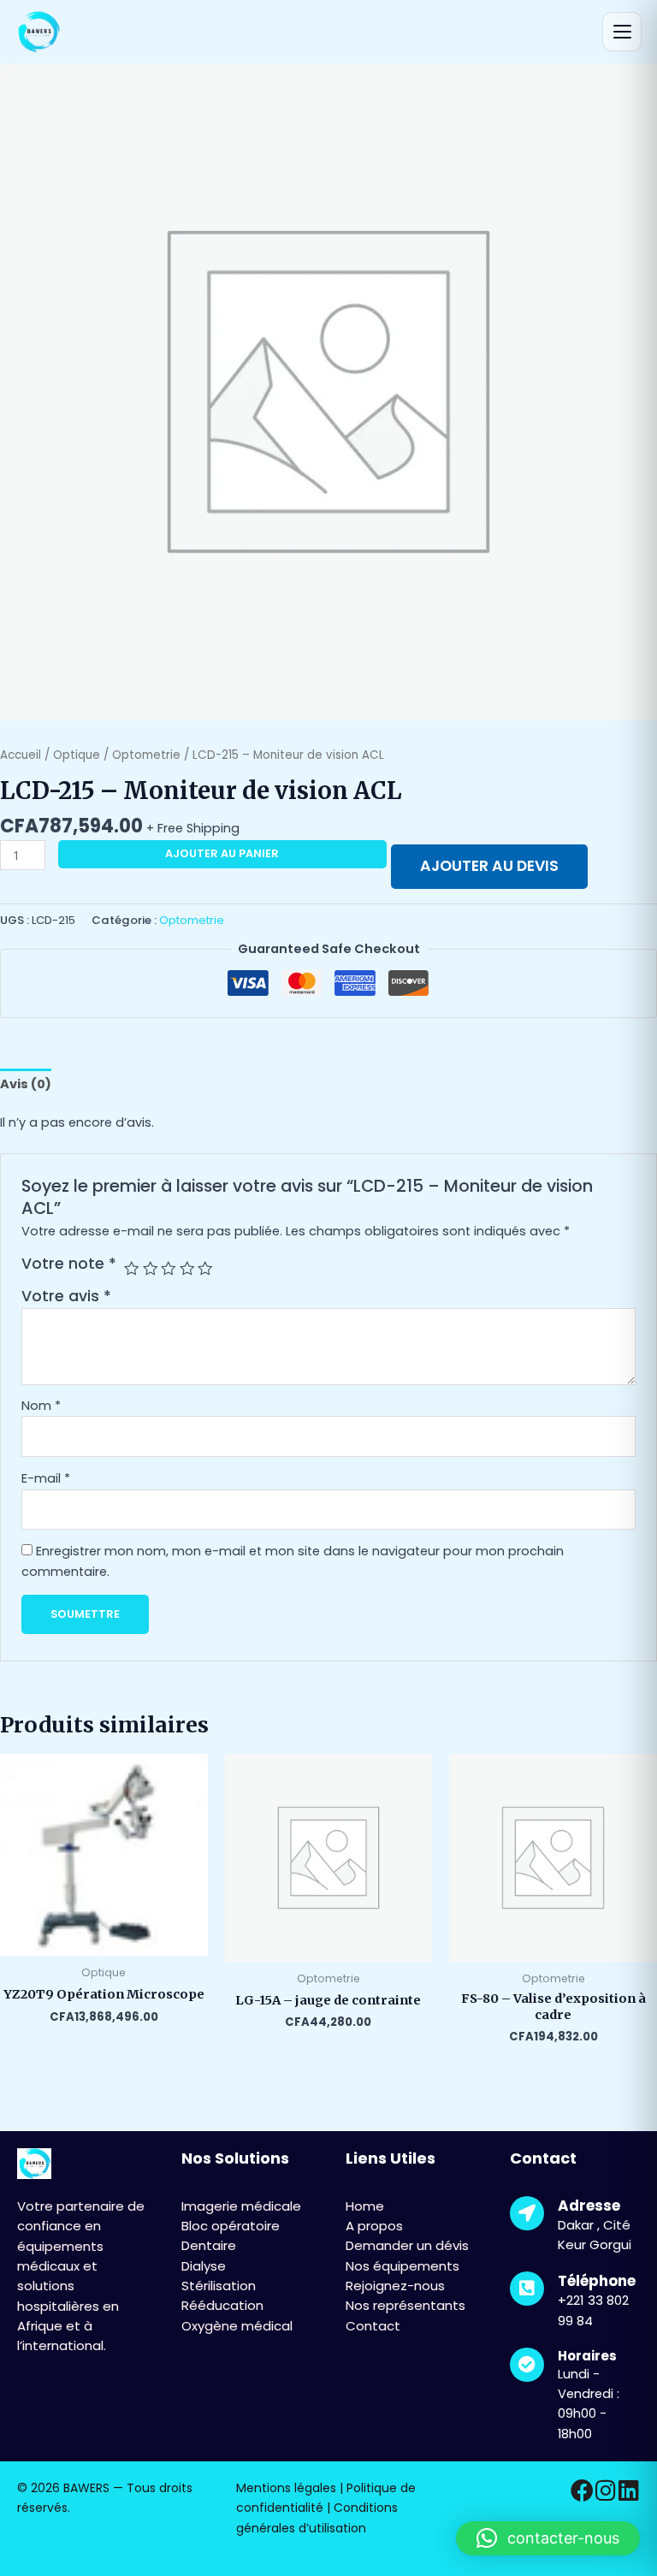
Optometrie (146, 755)
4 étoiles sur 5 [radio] (187, 1269)
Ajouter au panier (222, 853)
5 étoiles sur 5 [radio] (205, 1269)
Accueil (21, 755)
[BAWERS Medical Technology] (38, 32)
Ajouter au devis (489, 866)
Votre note (69, 1264)
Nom (41, 1406)
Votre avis (66, 1296)
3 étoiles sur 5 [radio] (169, 1269)
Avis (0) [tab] (26, 1084)
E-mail (46, 1478)
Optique (77, 755)
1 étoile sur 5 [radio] (132, 1269)
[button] (548, 2538)
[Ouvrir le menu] (622, 32)
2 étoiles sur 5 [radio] (151, 1269)
